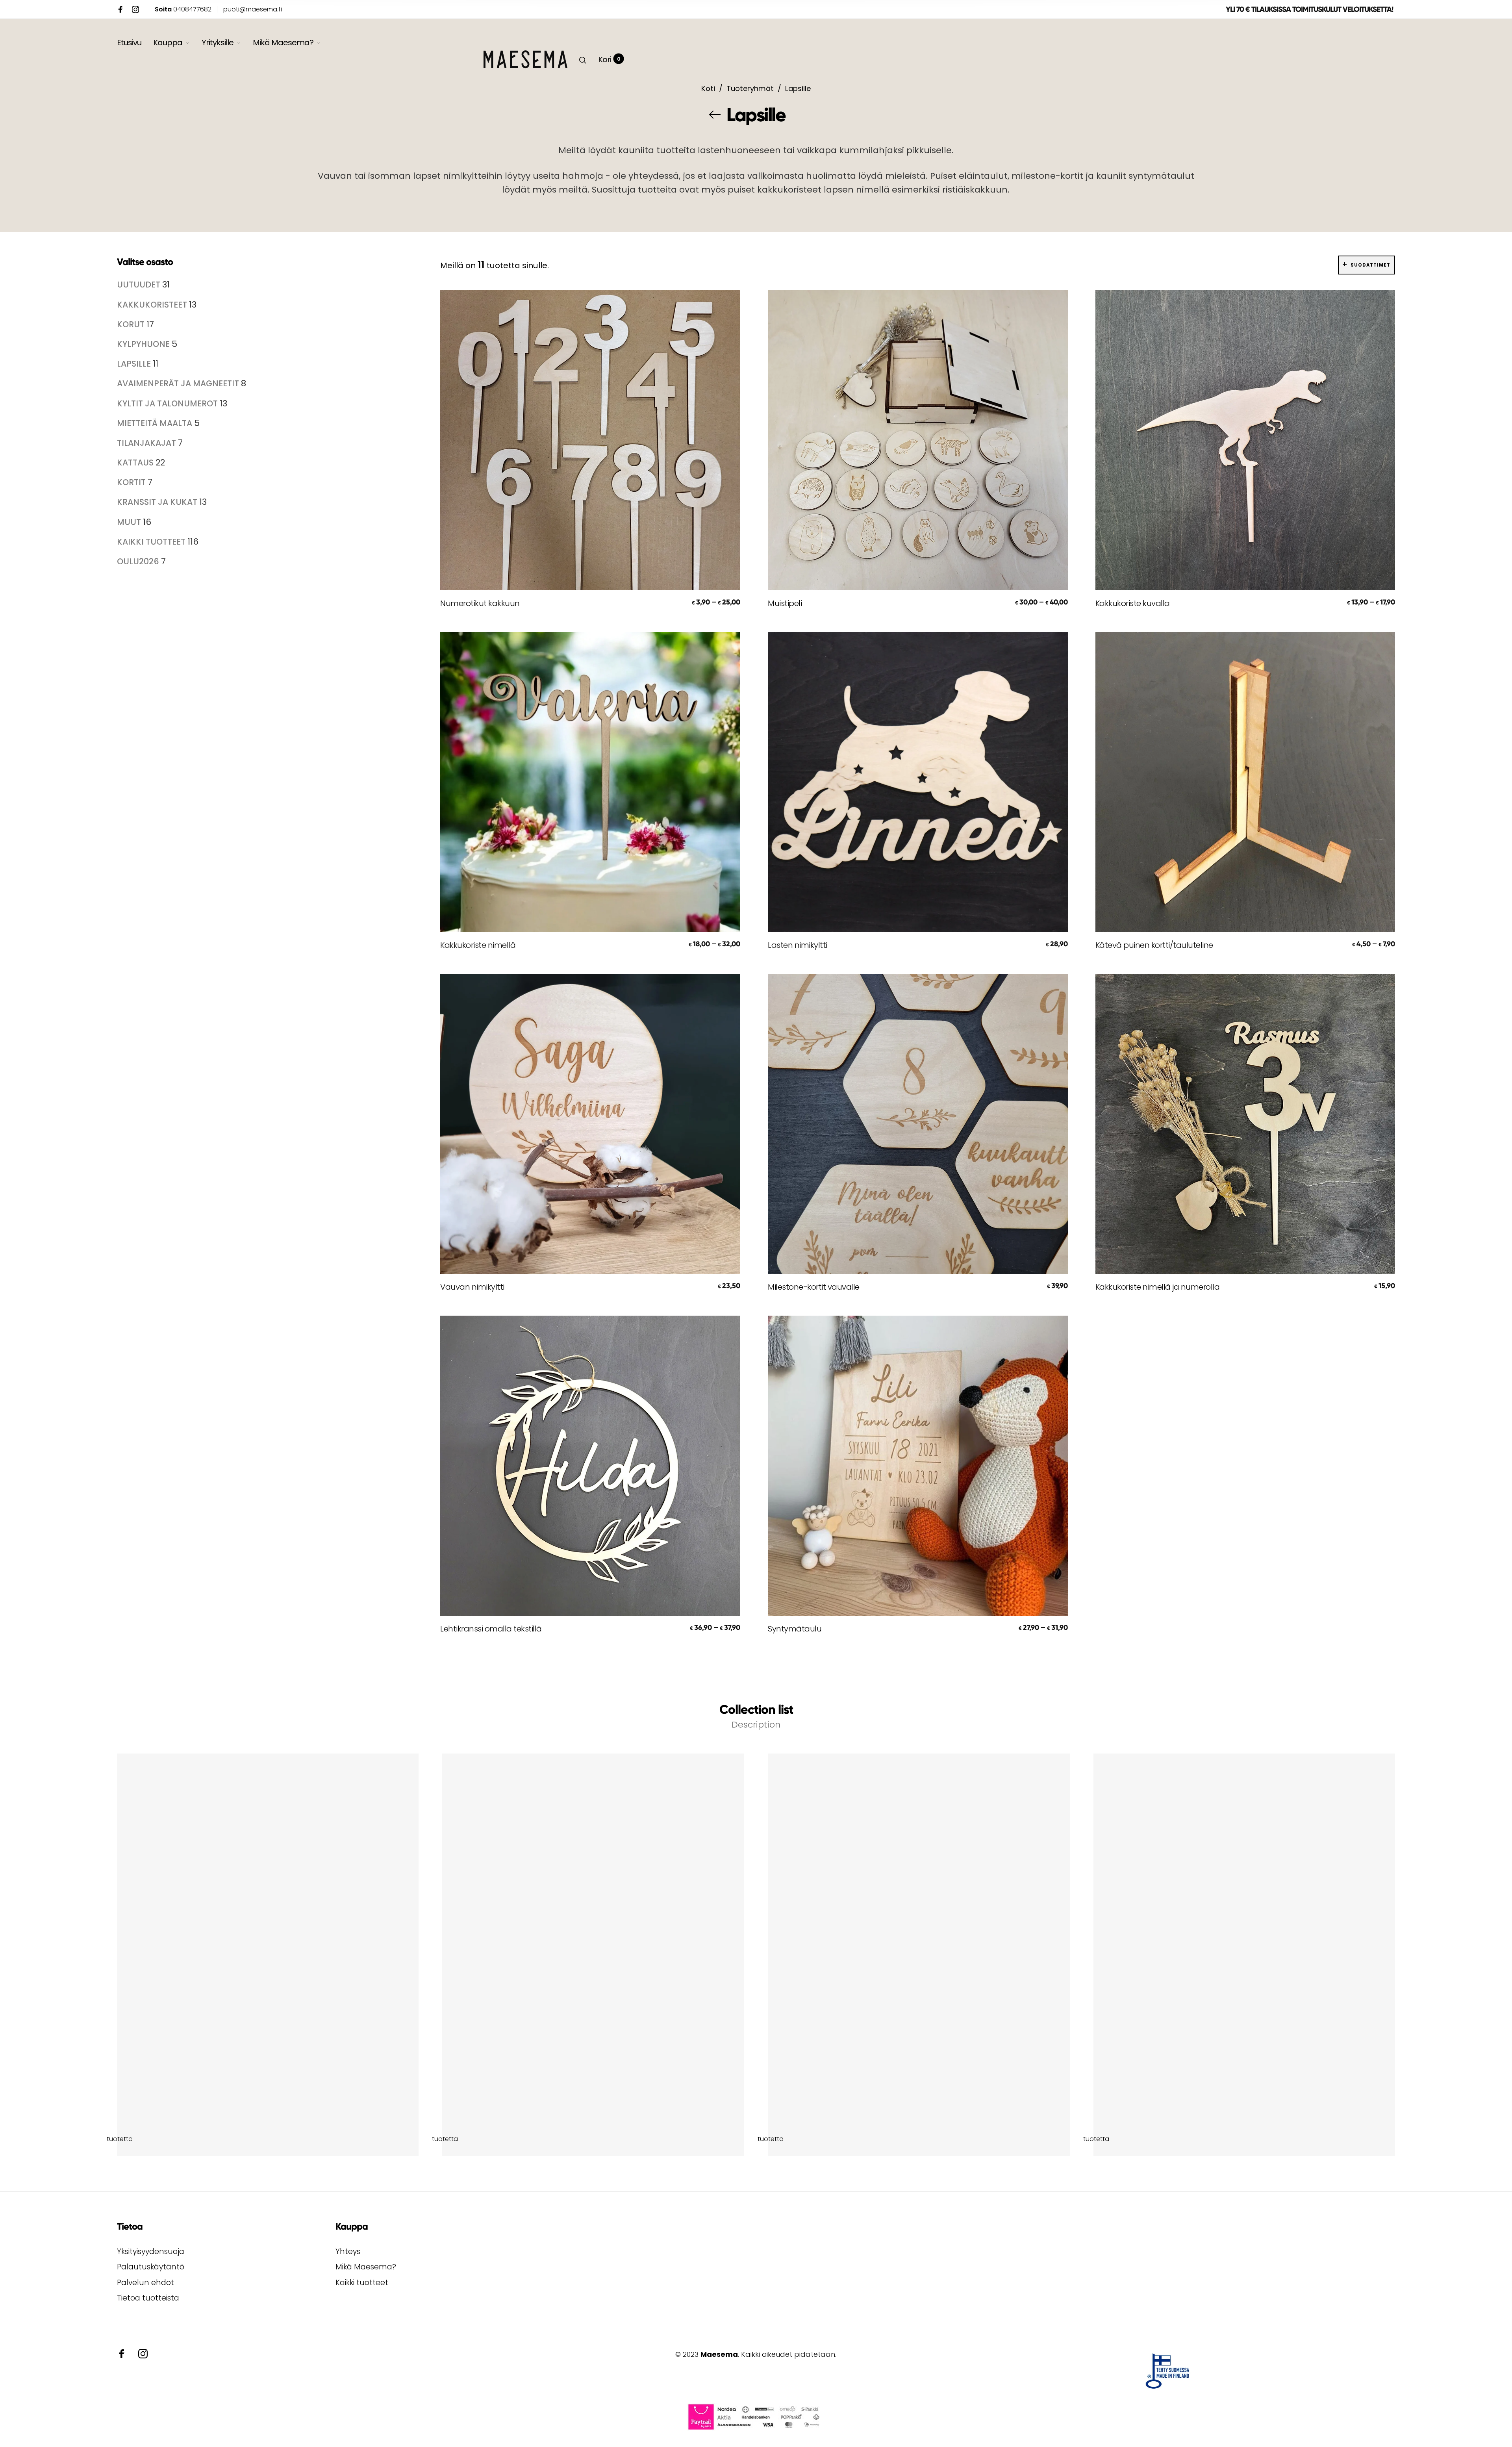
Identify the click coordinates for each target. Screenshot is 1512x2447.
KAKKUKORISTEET (153, 305)
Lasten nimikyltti (798, 945)
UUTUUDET (140, 285)
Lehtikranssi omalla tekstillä (491, 1629)
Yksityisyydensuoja (151, 2251)
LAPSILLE (135, 364)
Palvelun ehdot (145, 2283)
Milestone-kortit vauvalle (814, 1287)
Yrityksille (218, 43)
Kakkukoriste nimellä (478, 945)
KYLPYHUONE (144, 344)
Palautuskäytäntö (151, 2267)
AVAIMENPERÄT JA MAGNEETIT (179, 383)
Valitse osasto (145, 262)
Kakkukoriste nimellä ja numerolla (1158, 1287)
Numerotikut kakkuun (480, 603)
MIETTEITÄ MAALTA (156, 423)
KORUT (132, 324)
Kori (609, 59)
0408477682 (183, 9)
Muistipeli (785, 603)
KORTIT (132, 482)
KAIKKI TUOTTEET (152, 542)
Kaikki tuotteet (362, 2283)
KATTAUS (136, 463)
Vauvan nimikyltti (472, 1287)
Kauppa (168, 43)
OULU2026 (139, 561)
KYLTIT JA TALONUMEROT (168, 403)
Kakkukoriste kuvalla (1133, 603)
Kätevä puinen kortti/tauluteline (1154, 945)
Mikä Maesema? (283, 43)
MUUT (130, 522)
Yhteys (348, 2251)
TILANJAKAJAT (147, 443)
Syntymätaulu (795, 1629)
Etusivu (129, 43)
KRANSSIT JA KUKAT (158, 502)
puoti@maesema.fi (253, 9)
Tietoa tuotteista (148, 2298)
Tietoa (130, 2226)
